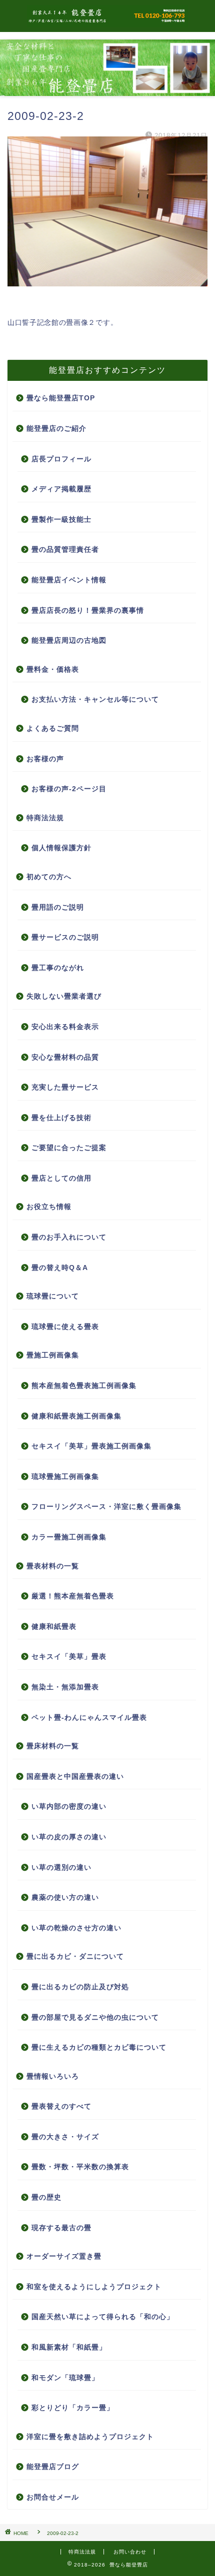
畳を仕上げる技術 (61, 1118)
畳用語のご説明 (58, 907)
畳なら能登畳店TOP (61, 398)
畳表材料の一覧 (53, 1566)
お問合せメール (53, 2497)
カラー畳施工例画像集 (69, 1537)
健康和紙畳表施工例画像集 (76, 1416)
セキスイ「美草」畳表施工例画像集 (91, 1446)
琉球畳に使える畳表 (65, 1327)
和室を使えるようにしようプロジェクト (94, 2287)
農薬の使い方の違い (65, 1898)
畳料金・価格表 (53, 669)
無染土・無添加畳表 (65, 1687)
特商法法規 (45, 818)
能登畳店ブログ (53, 2467)
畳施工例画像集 (53, 1355)
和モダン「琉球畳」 (65, 2378)
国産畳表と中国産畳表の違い (75, 1777)
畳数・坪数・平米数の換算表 (80, 2167)
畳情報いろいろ (53, 2076)
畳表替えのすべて (61, 2106)
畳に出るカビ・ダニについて (75, 1956)
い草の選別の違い (61, 1868)
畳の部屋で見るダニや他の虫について (95, 2017)
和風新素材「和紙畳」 (69, 2347)
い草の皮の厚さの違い (69, 1837)
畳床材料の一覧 (53, 1746)
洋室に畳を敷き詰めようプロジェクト (90, 2437)
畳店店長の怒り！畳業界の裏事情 (88, 611)
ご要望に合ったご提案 (69, 1148)
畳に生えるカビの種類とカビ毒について (99, 2047)
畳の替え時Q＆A (60, 1268)
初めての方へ (49, 877)
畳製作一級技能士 (61, 520)
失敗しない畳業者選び (64, 996)
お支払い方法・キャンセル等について (95, 699)
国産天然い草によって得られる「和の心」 (103, 2317)
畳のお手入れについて (69, 1237)
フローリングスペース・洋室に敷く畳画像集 (106, 1507)
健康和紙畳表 (54, 1627)
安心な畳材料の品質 (65, 1057)
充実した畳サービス (65, 1087)
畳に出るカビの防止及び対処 (80, 1987)
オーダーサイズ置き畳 (64, 2256)
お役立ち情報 (49, 1207)
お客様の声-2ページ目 (69, 789)
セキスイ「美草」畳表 (69, 1657)
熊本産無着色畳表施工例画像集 (84, 1386)
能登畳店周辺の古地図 (69, 641)
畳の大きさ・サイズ (65, 2137)
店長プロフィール (61, 459)
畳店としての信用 (61, 1178)
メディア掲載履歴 (61, 489)
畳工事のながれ (58, 968)
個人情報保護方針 (61, 848)
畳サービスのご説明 (65, 937)
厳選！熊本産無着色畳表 (73, 1596)
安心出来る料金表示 (65, 1027)
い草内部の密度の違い (69, 1807)
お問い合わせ (130, 2552)
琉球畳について (53, 1296)
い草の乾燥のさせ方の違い (76, 1928)
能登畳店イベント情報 (69, 580)
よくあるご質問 (53, 728)
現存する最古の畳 (61, 2228)
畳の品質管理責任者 (65, 550)
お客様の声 (45, 759)
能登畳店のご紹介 (56, 429)
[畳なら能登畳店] (107, 22)
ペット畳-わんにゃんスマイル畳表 (89, 1718)
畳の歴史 (46, 2197)
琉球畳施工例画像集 (65, 1477)
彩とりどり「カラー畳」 (73, 2408)
